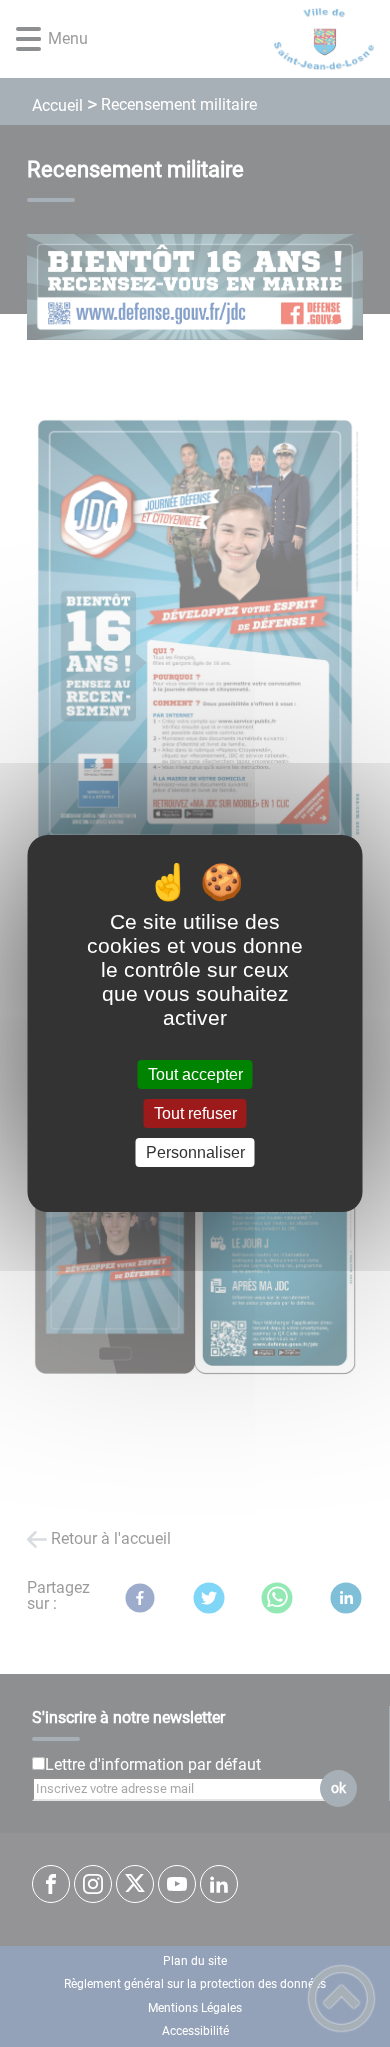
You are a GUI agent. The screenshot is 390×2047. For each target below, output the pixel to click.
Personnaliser (195, 1152)
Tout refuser (195, 1113)
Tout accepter (195, 1074)
